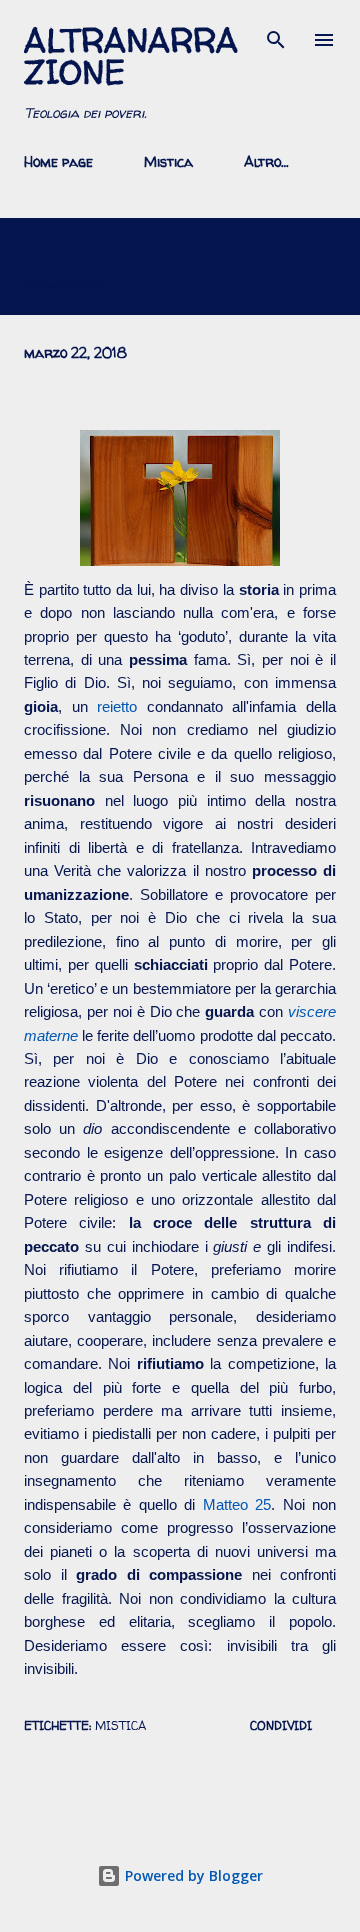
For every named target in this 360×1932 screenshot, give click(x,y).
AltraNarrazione (131, 56)
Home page (58, 161)
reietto (117, 707)
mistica (120, 1725)
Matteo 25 (237, 1505)
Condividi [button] (281, 1725)
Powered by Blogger (192, 1875)
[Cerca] (276, 36)
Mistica (168, 161)
